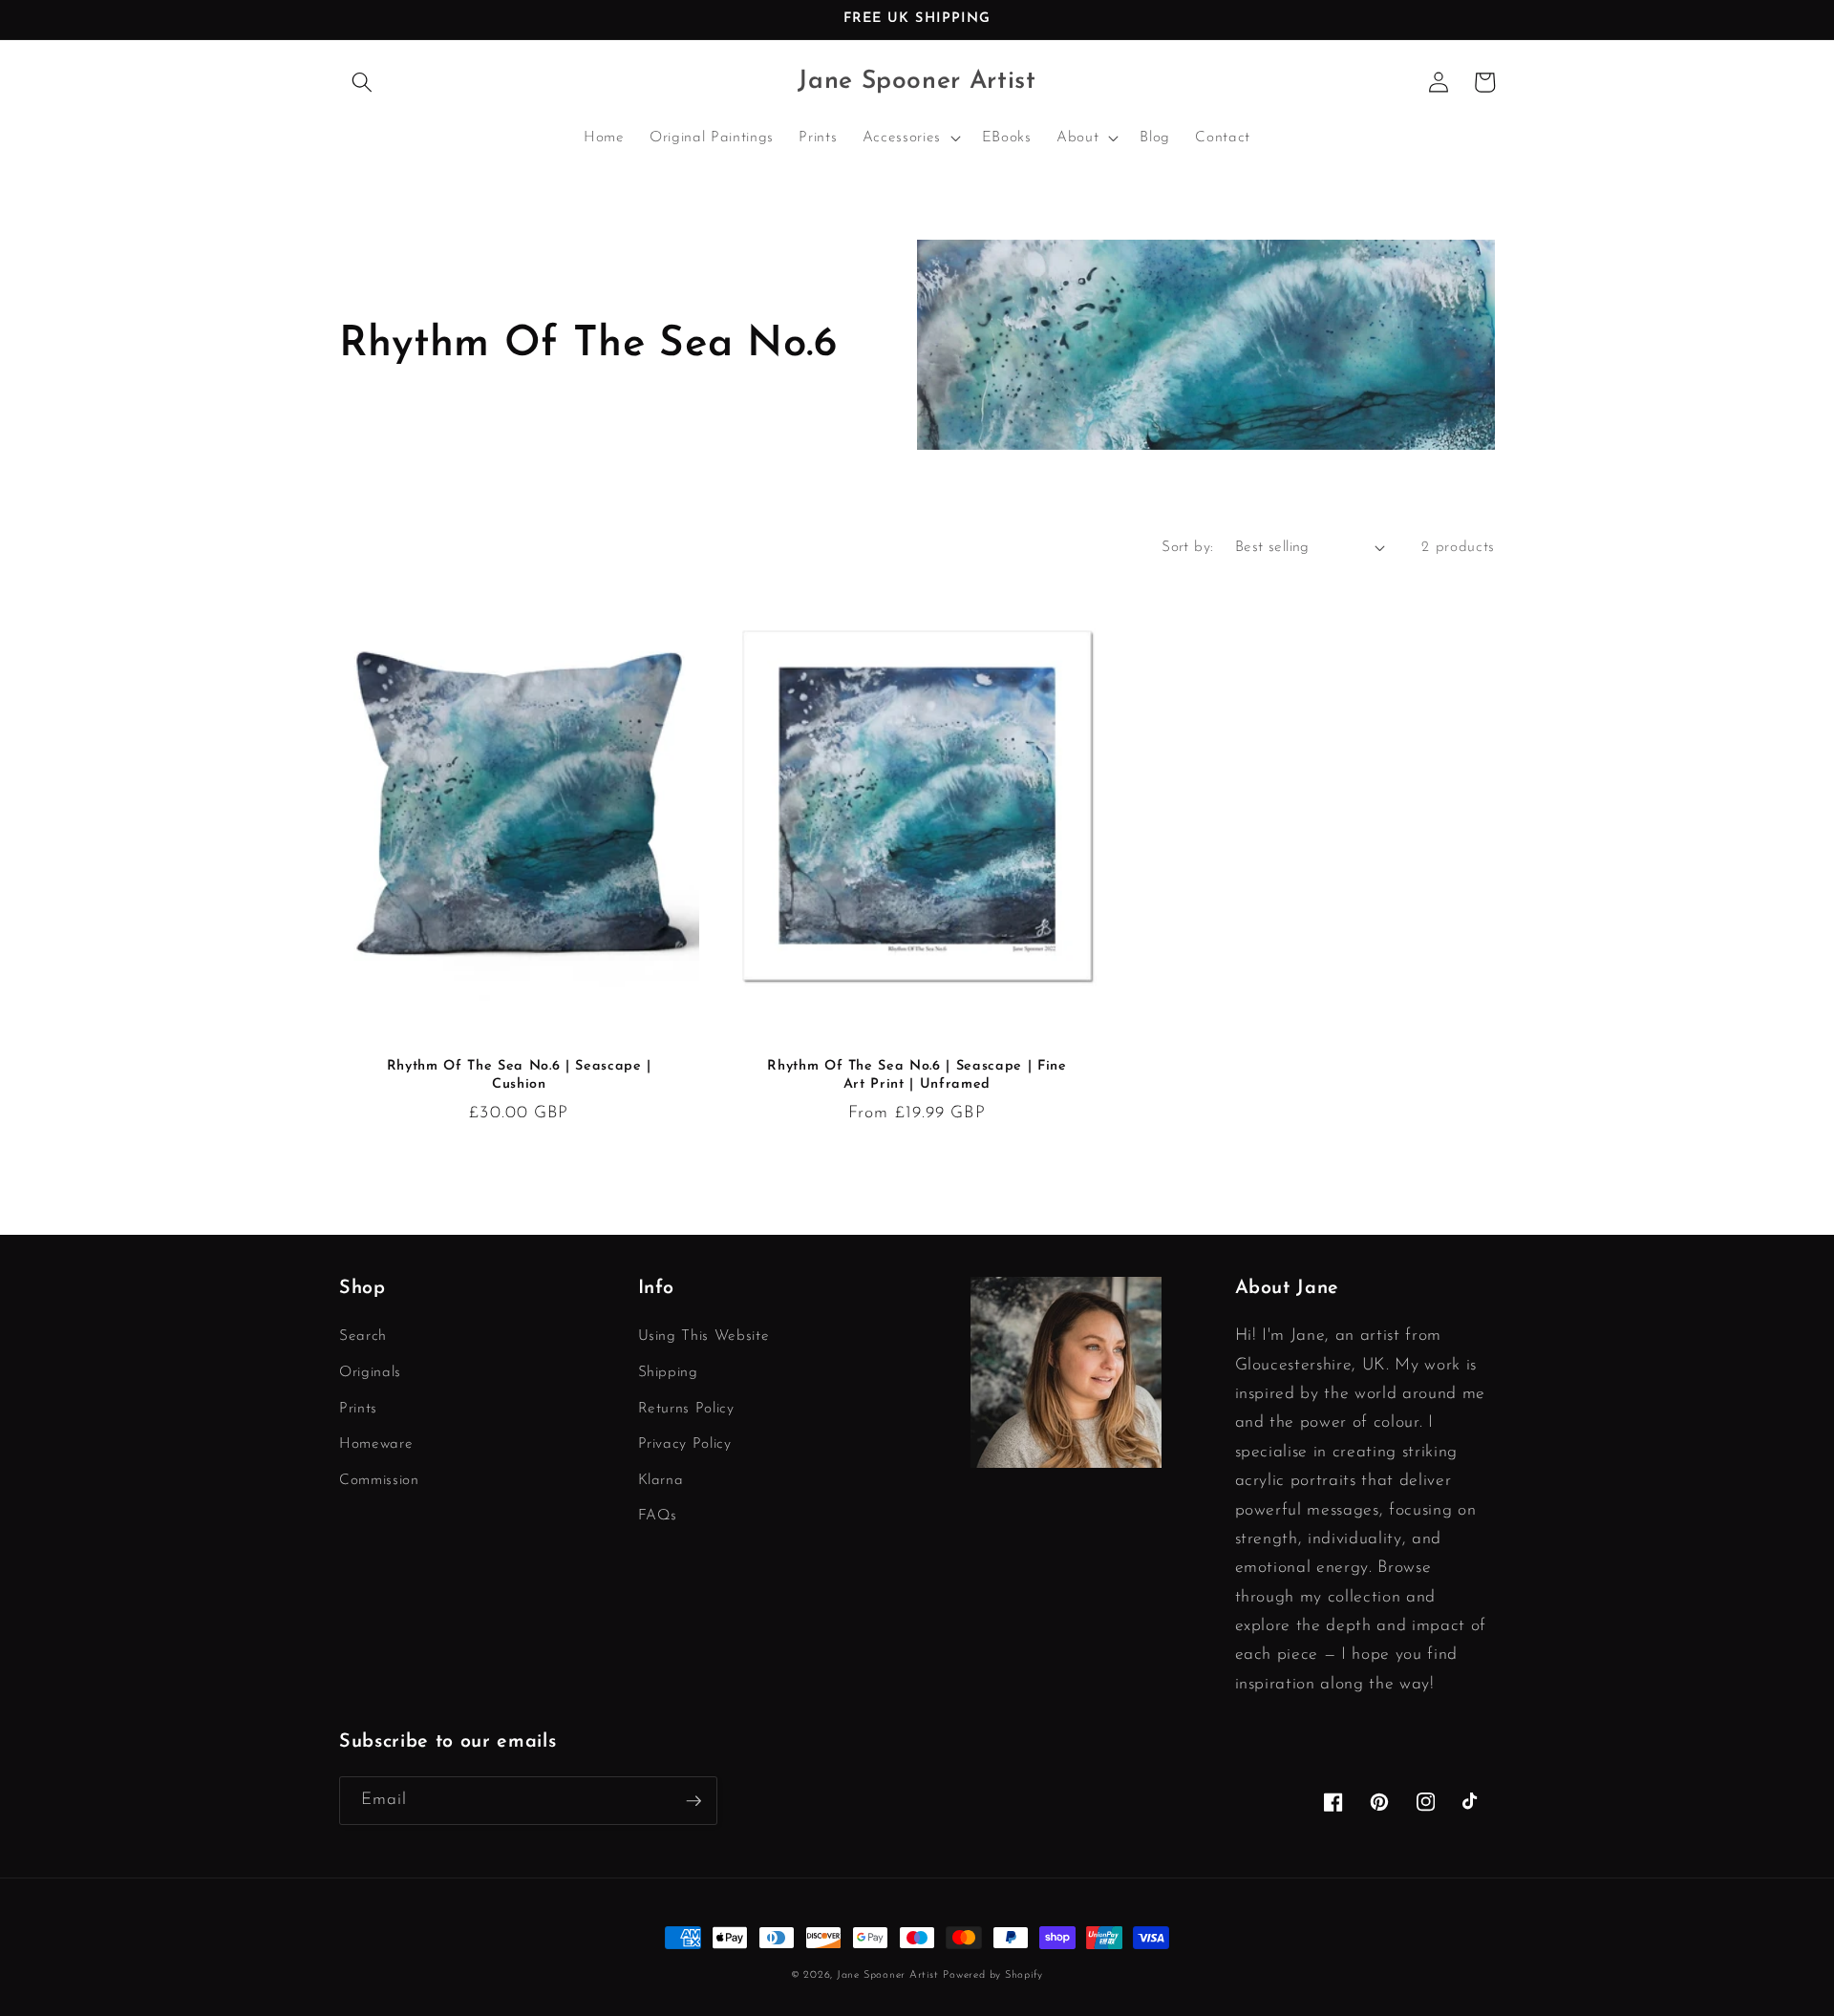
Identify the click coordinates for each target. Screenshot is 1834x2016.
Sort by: (1188, 547)
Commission (379, 1480)
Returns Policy (686, 1409)
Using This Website (704, 1336)
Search (363, 1336)
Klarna (661, 1480)
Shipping (668, 1372)
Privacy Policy (685, 1444)
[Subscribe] (693, 1801)
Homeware (376, 1444)
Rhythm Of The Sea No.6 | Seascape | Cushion (519, 1075)
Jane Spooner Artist (888, 1975)
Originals (370, 1372)
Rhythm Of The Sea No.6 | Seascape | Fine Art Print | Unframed (917, 1075)
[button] (362, 82)
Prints (358, 1409)
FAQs (658, 1516)
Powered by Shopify (993, 1975)
